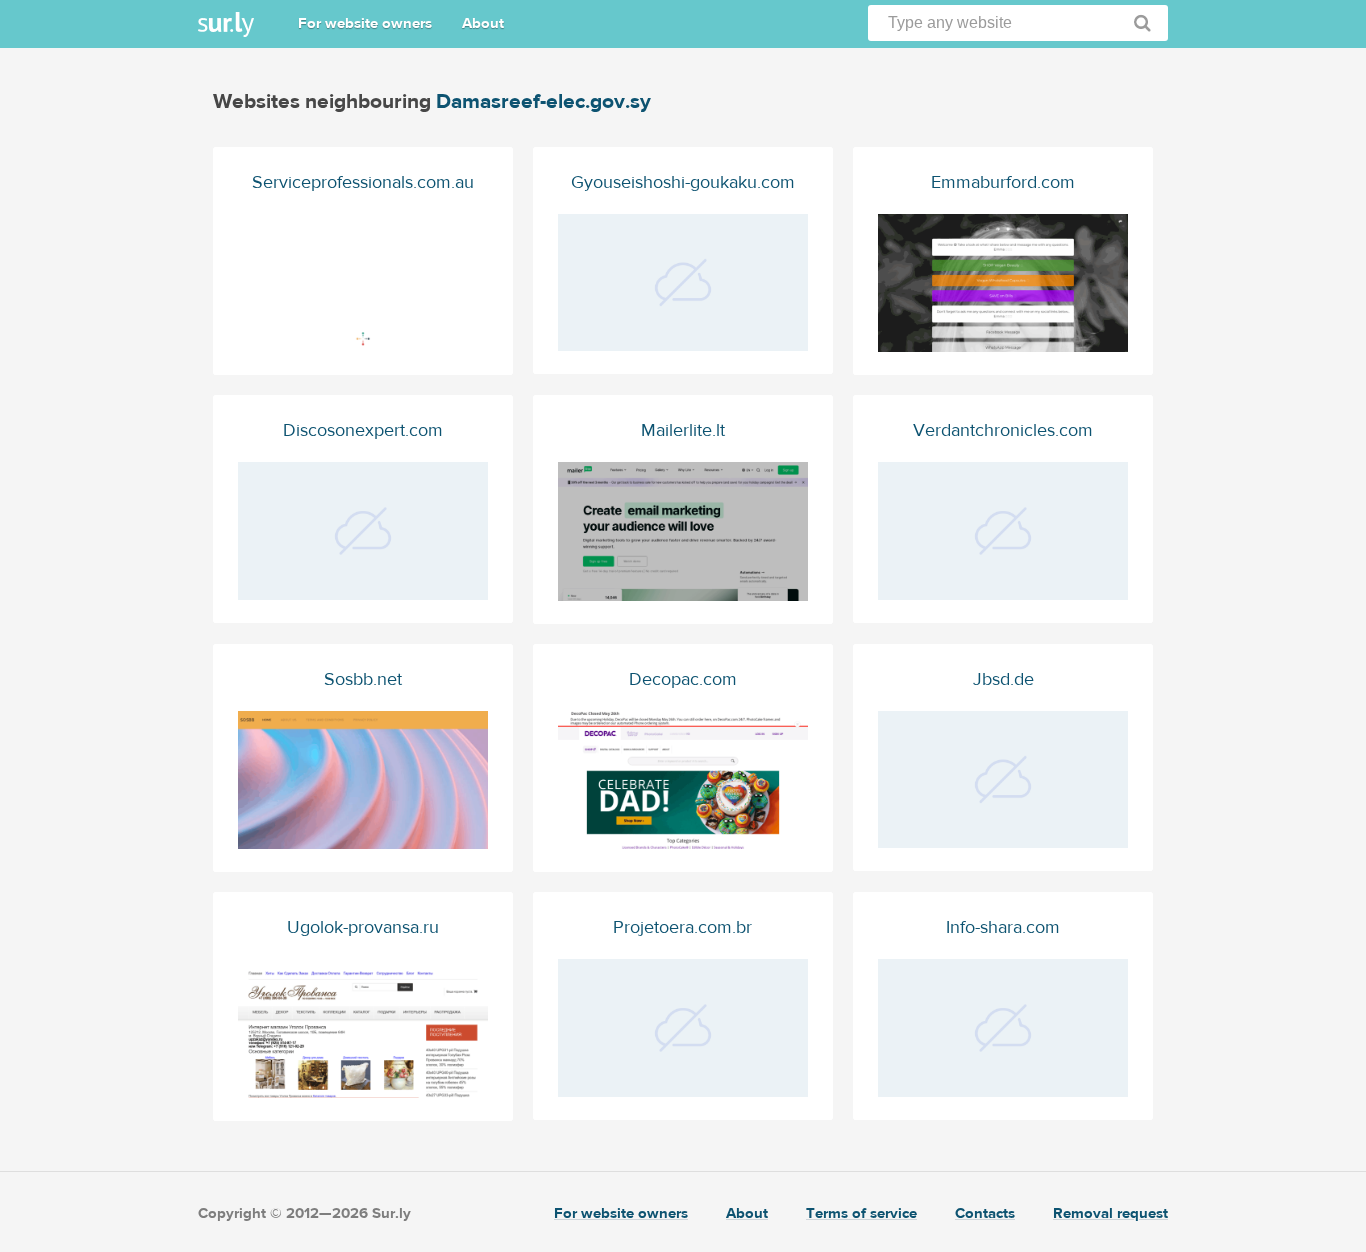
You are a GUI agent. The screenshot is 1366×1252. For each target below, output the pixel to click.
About (483, 23)
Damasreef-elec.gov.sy (543, 101)
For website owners (365, 23)
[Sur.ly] (226, 24)
